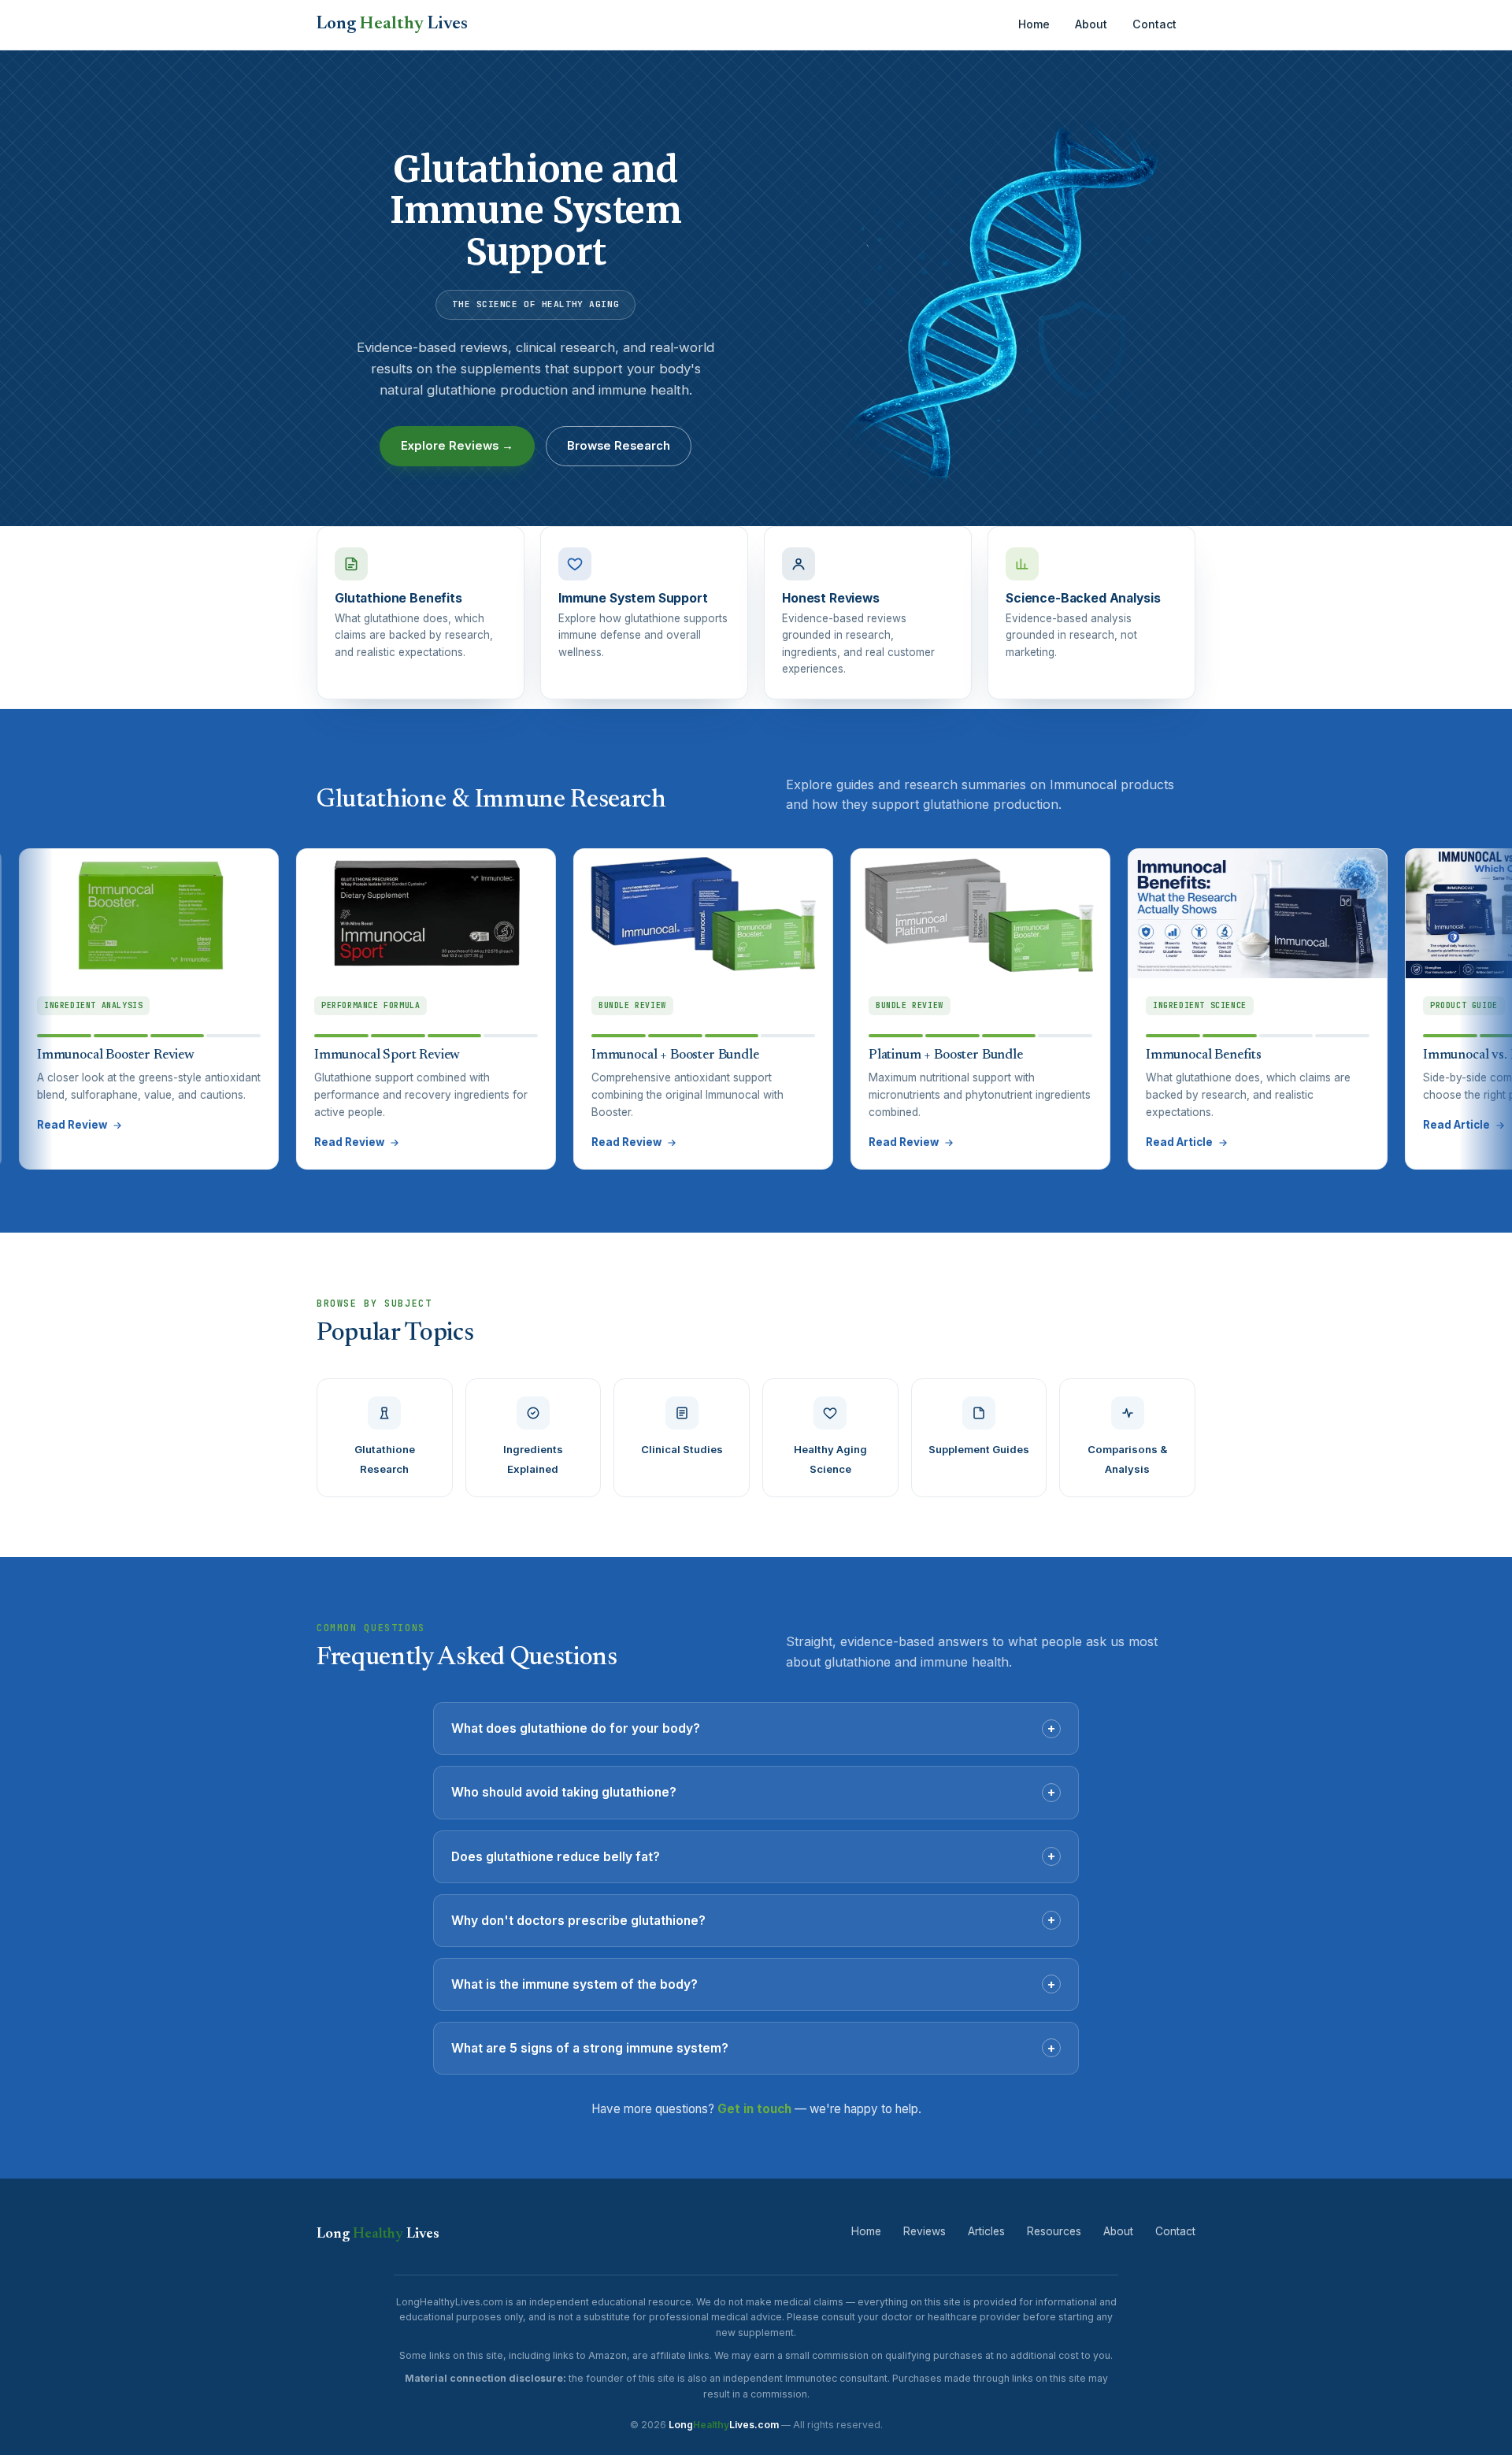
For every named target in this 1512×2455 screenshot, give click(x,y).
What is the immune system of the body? (753, 1984)
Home (1034, 24)
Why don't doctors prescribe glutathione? (753, 1919)
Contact (1154, 24)
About (1091, 24)
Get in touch (754, 2109)
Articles (986, 2231)
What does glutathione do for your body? (753, 1728)
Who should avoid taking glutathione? (753, 1792)
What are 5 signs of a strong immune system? (753, 2048)
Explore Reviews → (457, 446)
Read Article (1091, 1142)
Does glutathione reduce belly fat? (753, 1856)
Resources (1054, 2231)
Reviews (925, 2231)
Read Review (261, 1142)
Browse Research (619, 446)
